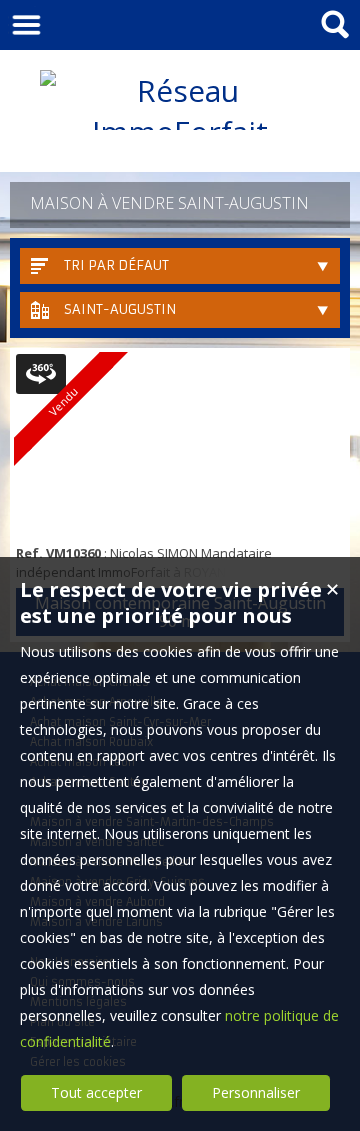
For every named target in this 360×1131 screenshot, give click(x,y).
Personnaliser (256, 1092)
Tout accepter (96, 1092)
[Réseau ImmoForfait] (180, 131)
